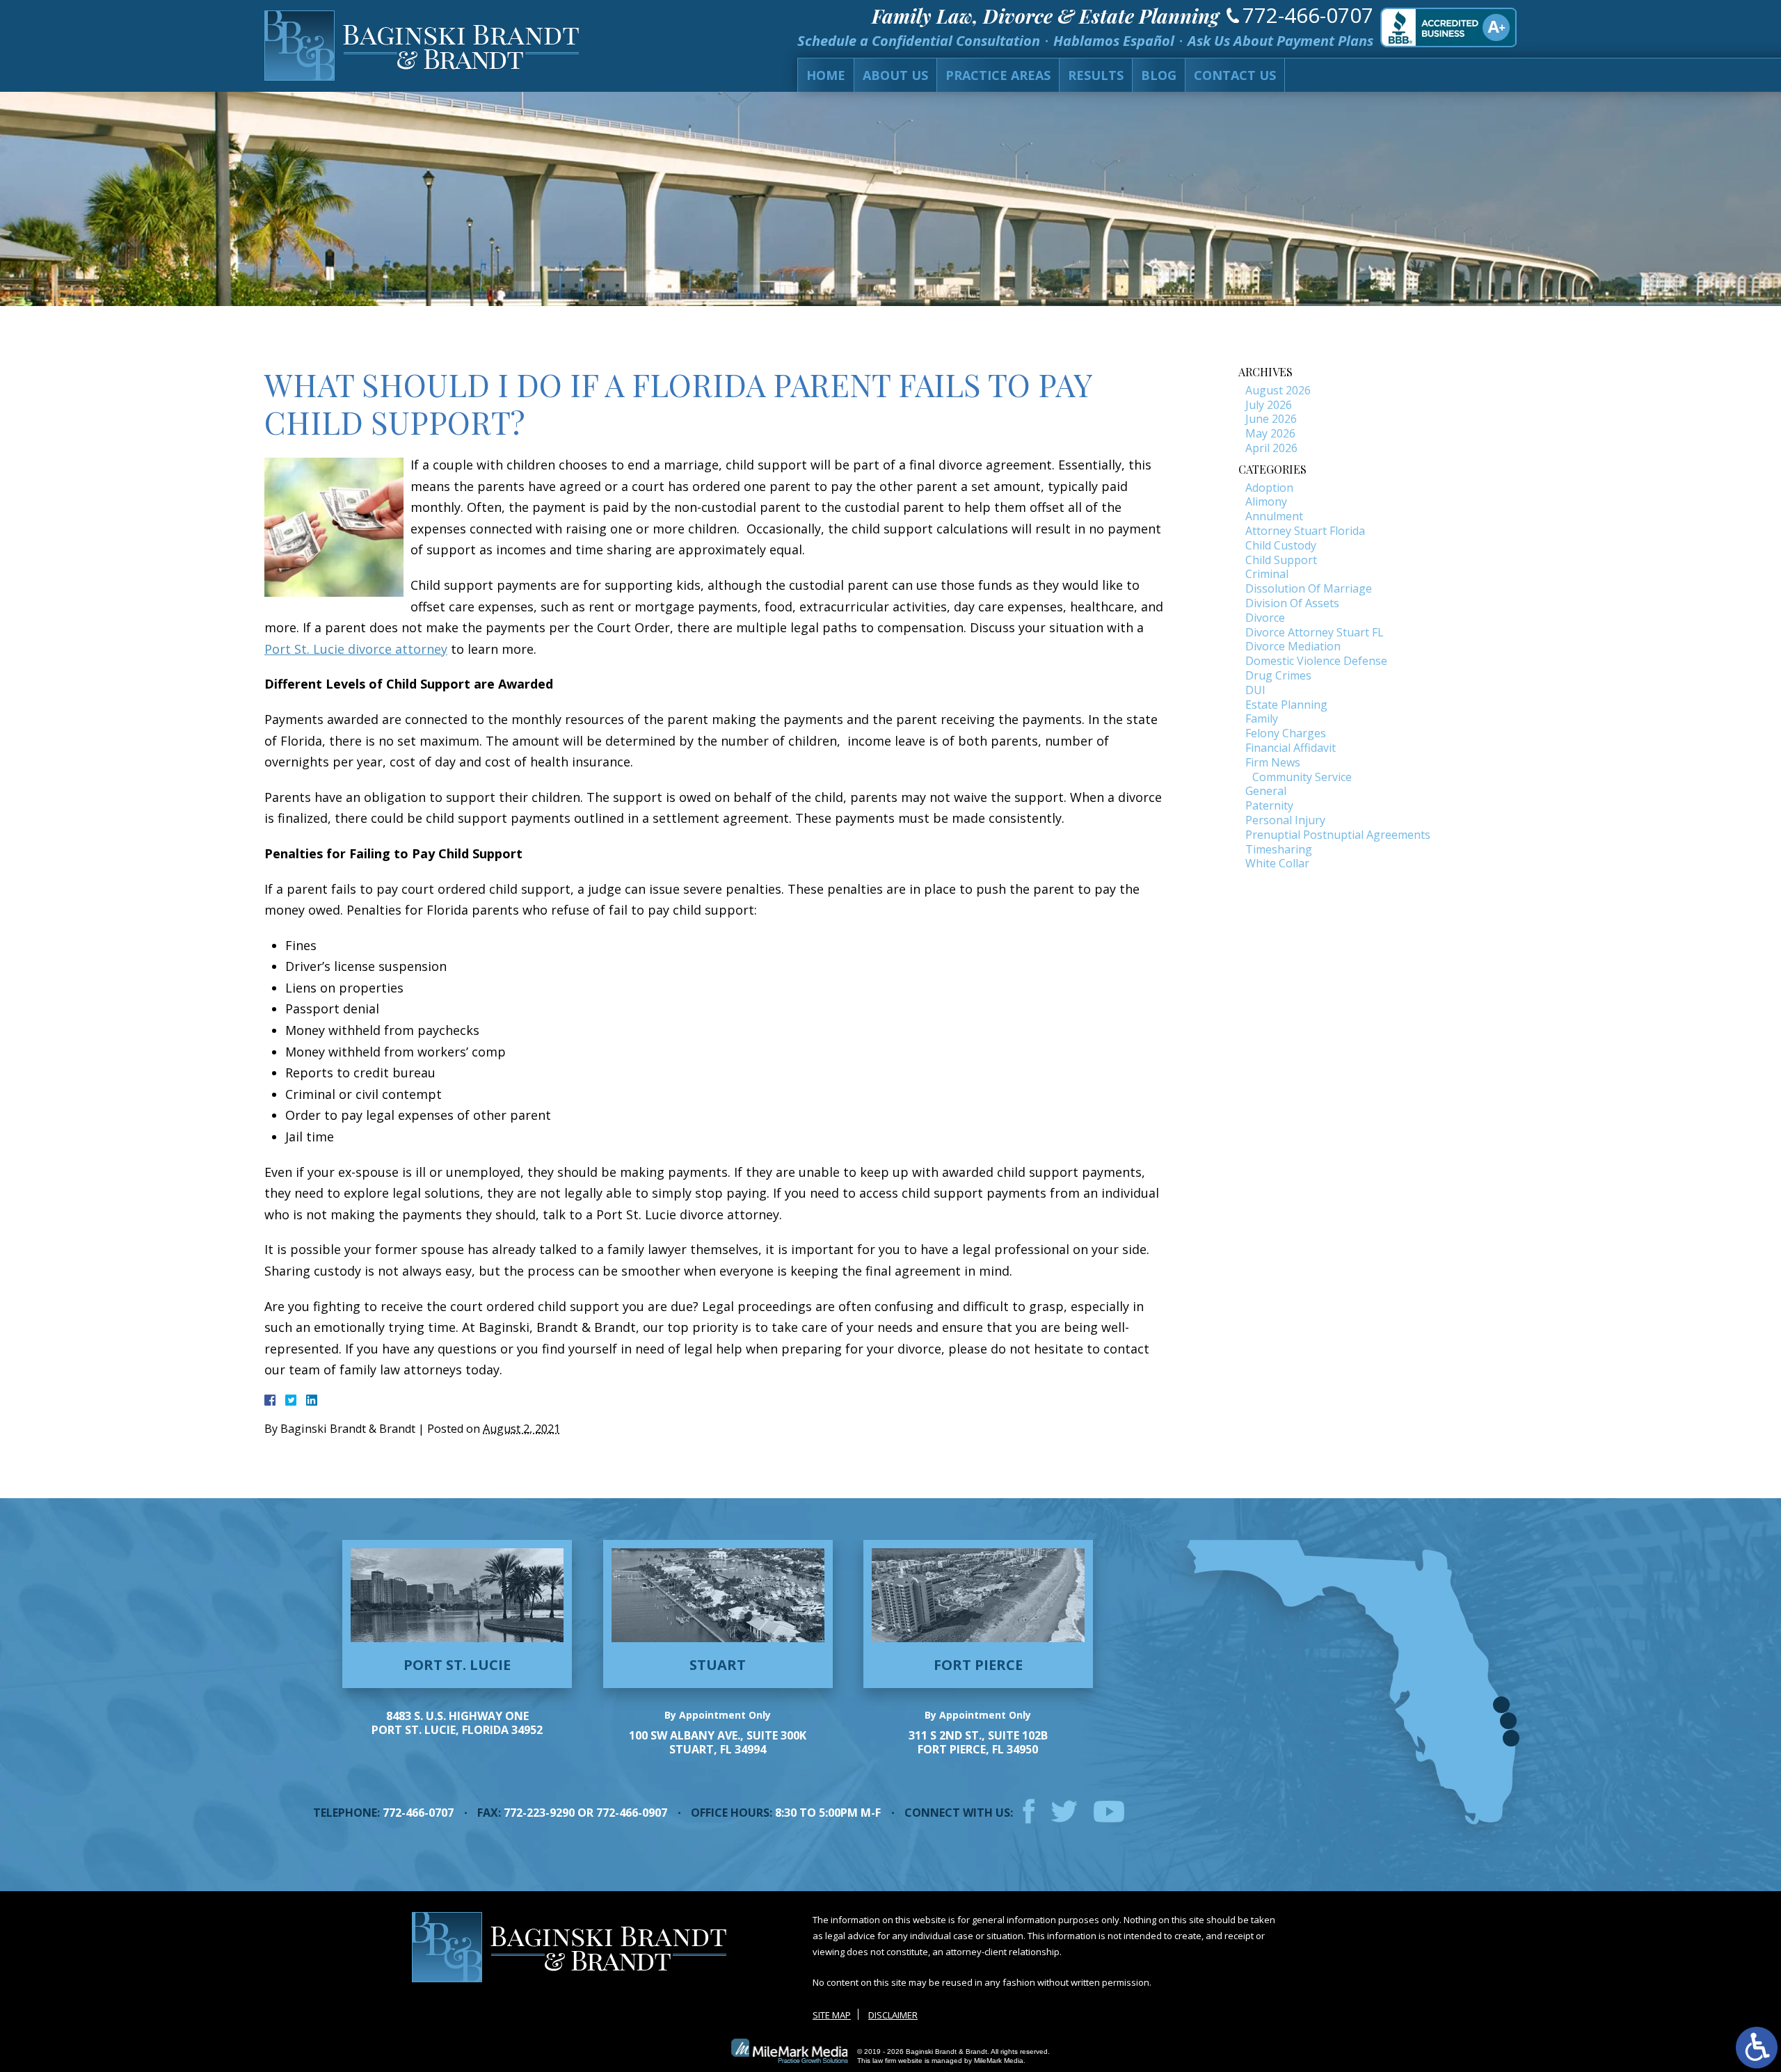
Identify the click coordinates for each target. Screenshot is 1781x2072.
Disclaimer (893, 2015)
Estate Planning (1286, 705)
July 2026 (1269, 405)
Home (826, 75)
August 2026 (1278, 390)
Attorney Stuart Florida (1305, 531)
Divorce (1265, 618)
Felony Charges (1286, 733)
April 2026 (1271, 448)
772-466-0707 (1308, 15)
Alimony (1266, 501)
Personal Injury (1285, 820)
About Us (895, 75)
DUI (1255, 690)
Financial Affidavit (1291, 748)
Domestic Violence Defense (1316, 661)
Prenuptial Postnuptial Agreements (1338, 835)
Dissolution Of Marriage (1309, 588)
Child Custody (1281, 545)
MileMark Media (999, 2061)
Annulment (1274, 516)
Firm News (1273, 762)
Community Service (1302, 777)
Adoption (1269, 488)
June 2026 (1271, 419)
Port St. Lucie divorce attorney (356, 649)
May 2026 (1270, 433)
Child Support (1281, 560)
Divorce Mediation (1293, 646)
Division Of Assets (1292, 603)
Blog (1159, 75)
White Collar (1277, 863)
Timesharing (1279, 849)
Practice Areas (998, 75)
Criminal (1267, 574)
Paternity (1269, 805)
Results (1096, 75)
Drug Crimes (1278, 675)
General (1266, 791)
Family (1262, 718)
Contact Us (1235, 75)
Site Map (832, 2015)
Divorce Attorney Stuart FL (1315, 632)
